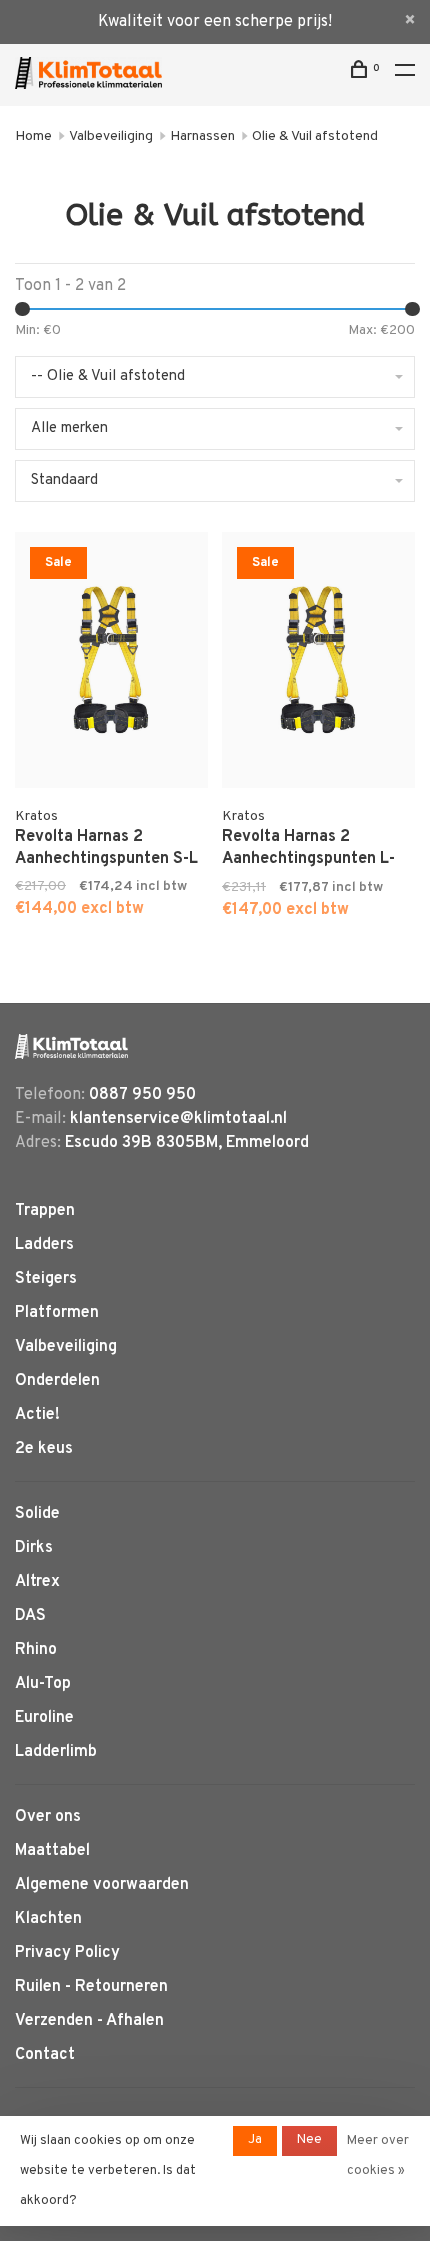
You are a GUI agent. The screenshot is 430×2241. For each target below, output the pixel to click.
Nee (309, 2140)
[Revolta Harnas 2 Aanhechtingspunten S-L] (111, 664)
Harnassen (202, 136)
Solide (37, 1514)
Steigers (46, 1279)
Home (33, 136)
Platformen (57, 1313)
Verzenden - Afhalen (89, 2021)
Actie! (37, 1415)
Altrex (37, 1582)
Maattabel (52, 1851)
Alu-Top (43, 1684)
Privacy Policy (67, 1953)
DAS (30, 1616)
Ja (255, 2140)
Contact (45, 2055)
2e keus (44, 1449)
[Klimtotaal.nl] (71, 1046)
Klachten (48, 1919)
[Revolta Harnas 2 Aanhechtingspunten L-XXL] (318, 664)
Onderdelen (57, 1381)
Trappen (45, 1211)
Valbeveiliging (111, 136)
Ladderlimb (56, 1752)
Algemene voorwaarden (102, 1885)
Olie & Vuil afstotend (315, 136)
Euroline (44, 1718)
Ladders (44, 1245)
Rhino (36, 1650)
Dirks (34, 1548)
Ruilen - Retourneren (91, 1987)
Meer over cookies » (378, 2156)
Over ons (48, 1817)
